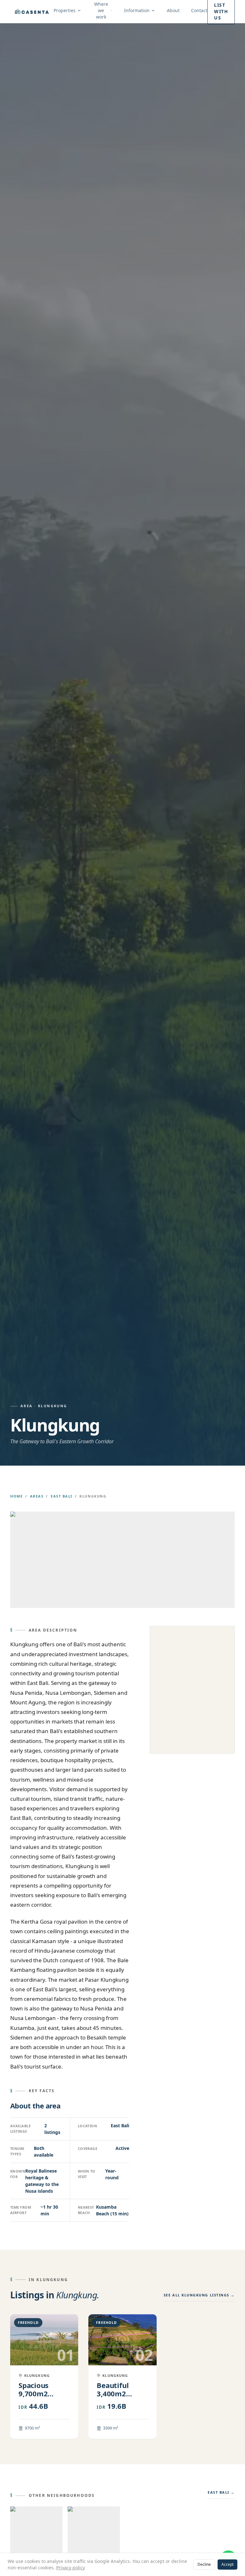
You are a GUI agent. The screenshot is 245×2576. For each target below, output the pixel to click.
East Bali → (221, 2492)
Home (16, 1496)
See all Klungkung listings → (199, 2295)
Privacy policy (71, 2568)
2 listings (52, 2129)
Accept (227, 2564)
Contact (199, 10)
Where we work (101, 10)
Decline (204, 2564)
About (173, 10)
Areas (37, 1496)
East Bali (62, 1496)
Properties (65, 10)
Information (137, 10)
